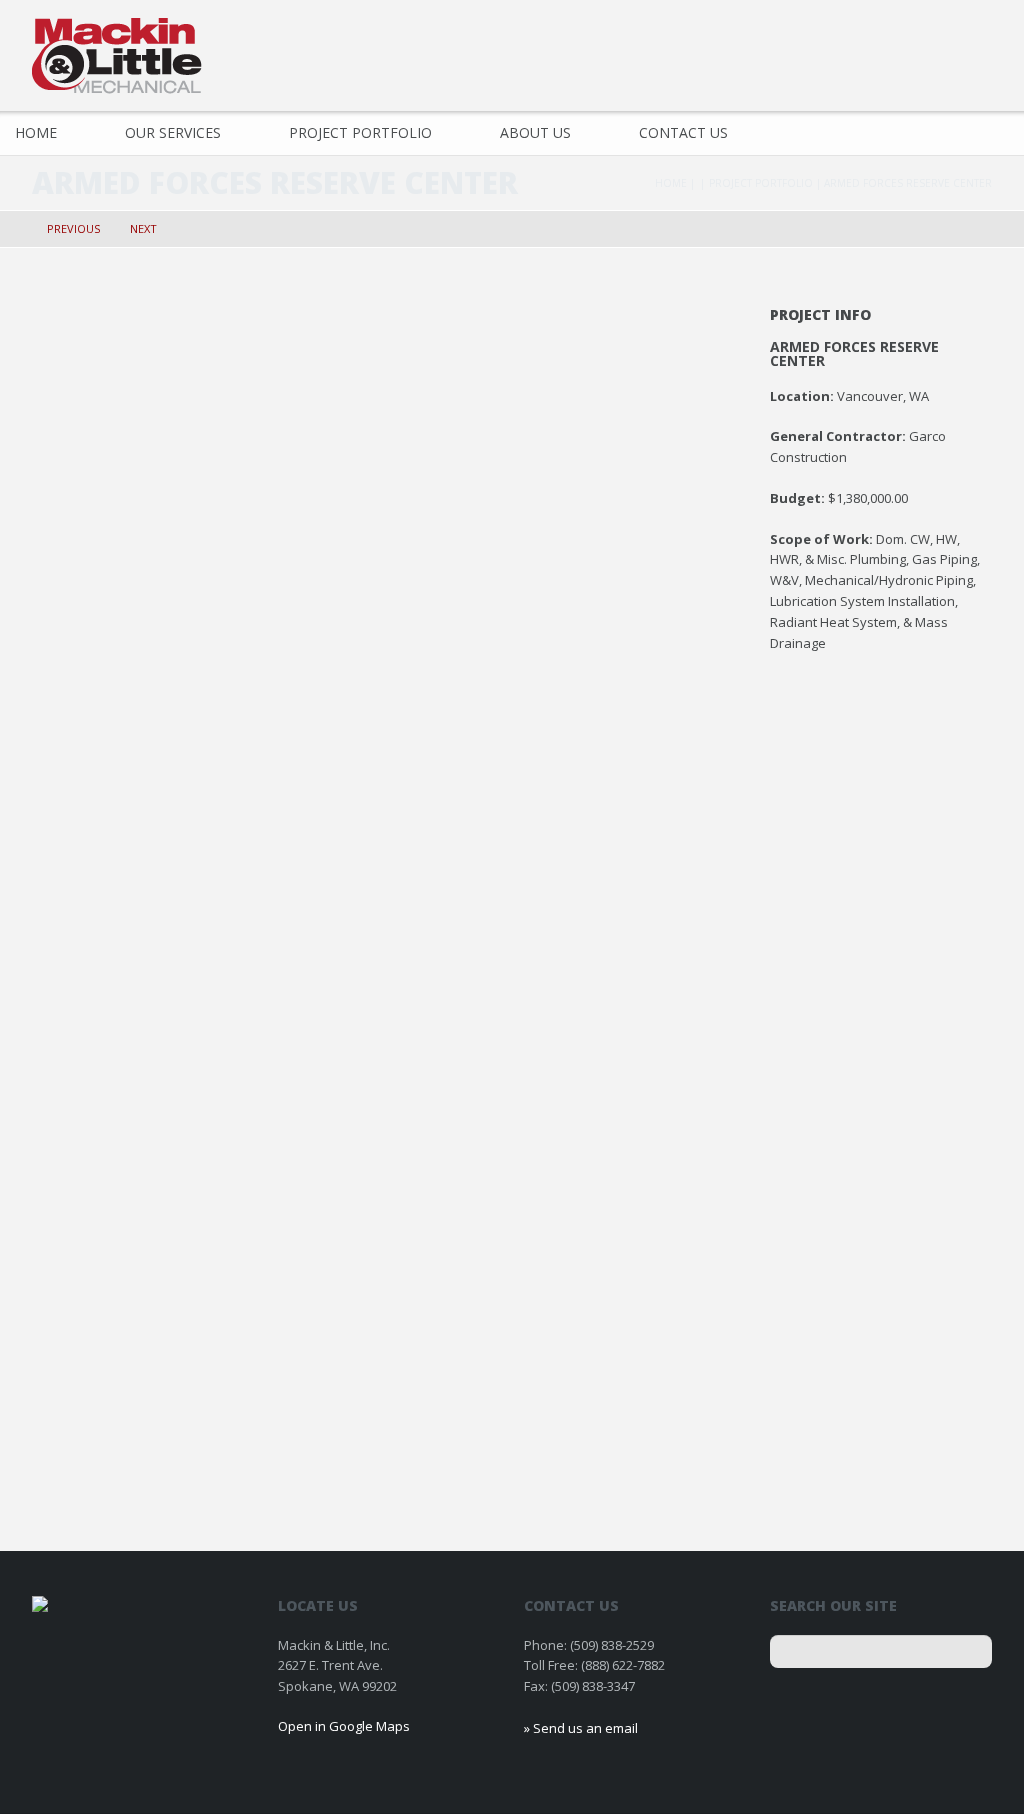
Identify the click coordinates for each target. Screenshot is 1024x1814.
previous (73, 228)
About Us (535, 132)
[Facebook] (974, 49)
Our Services (173, 132)
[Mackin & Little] (117, 56)
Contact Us (683, 132)
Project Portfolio (360, 132)
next (143, 228)
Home (671, 183)
